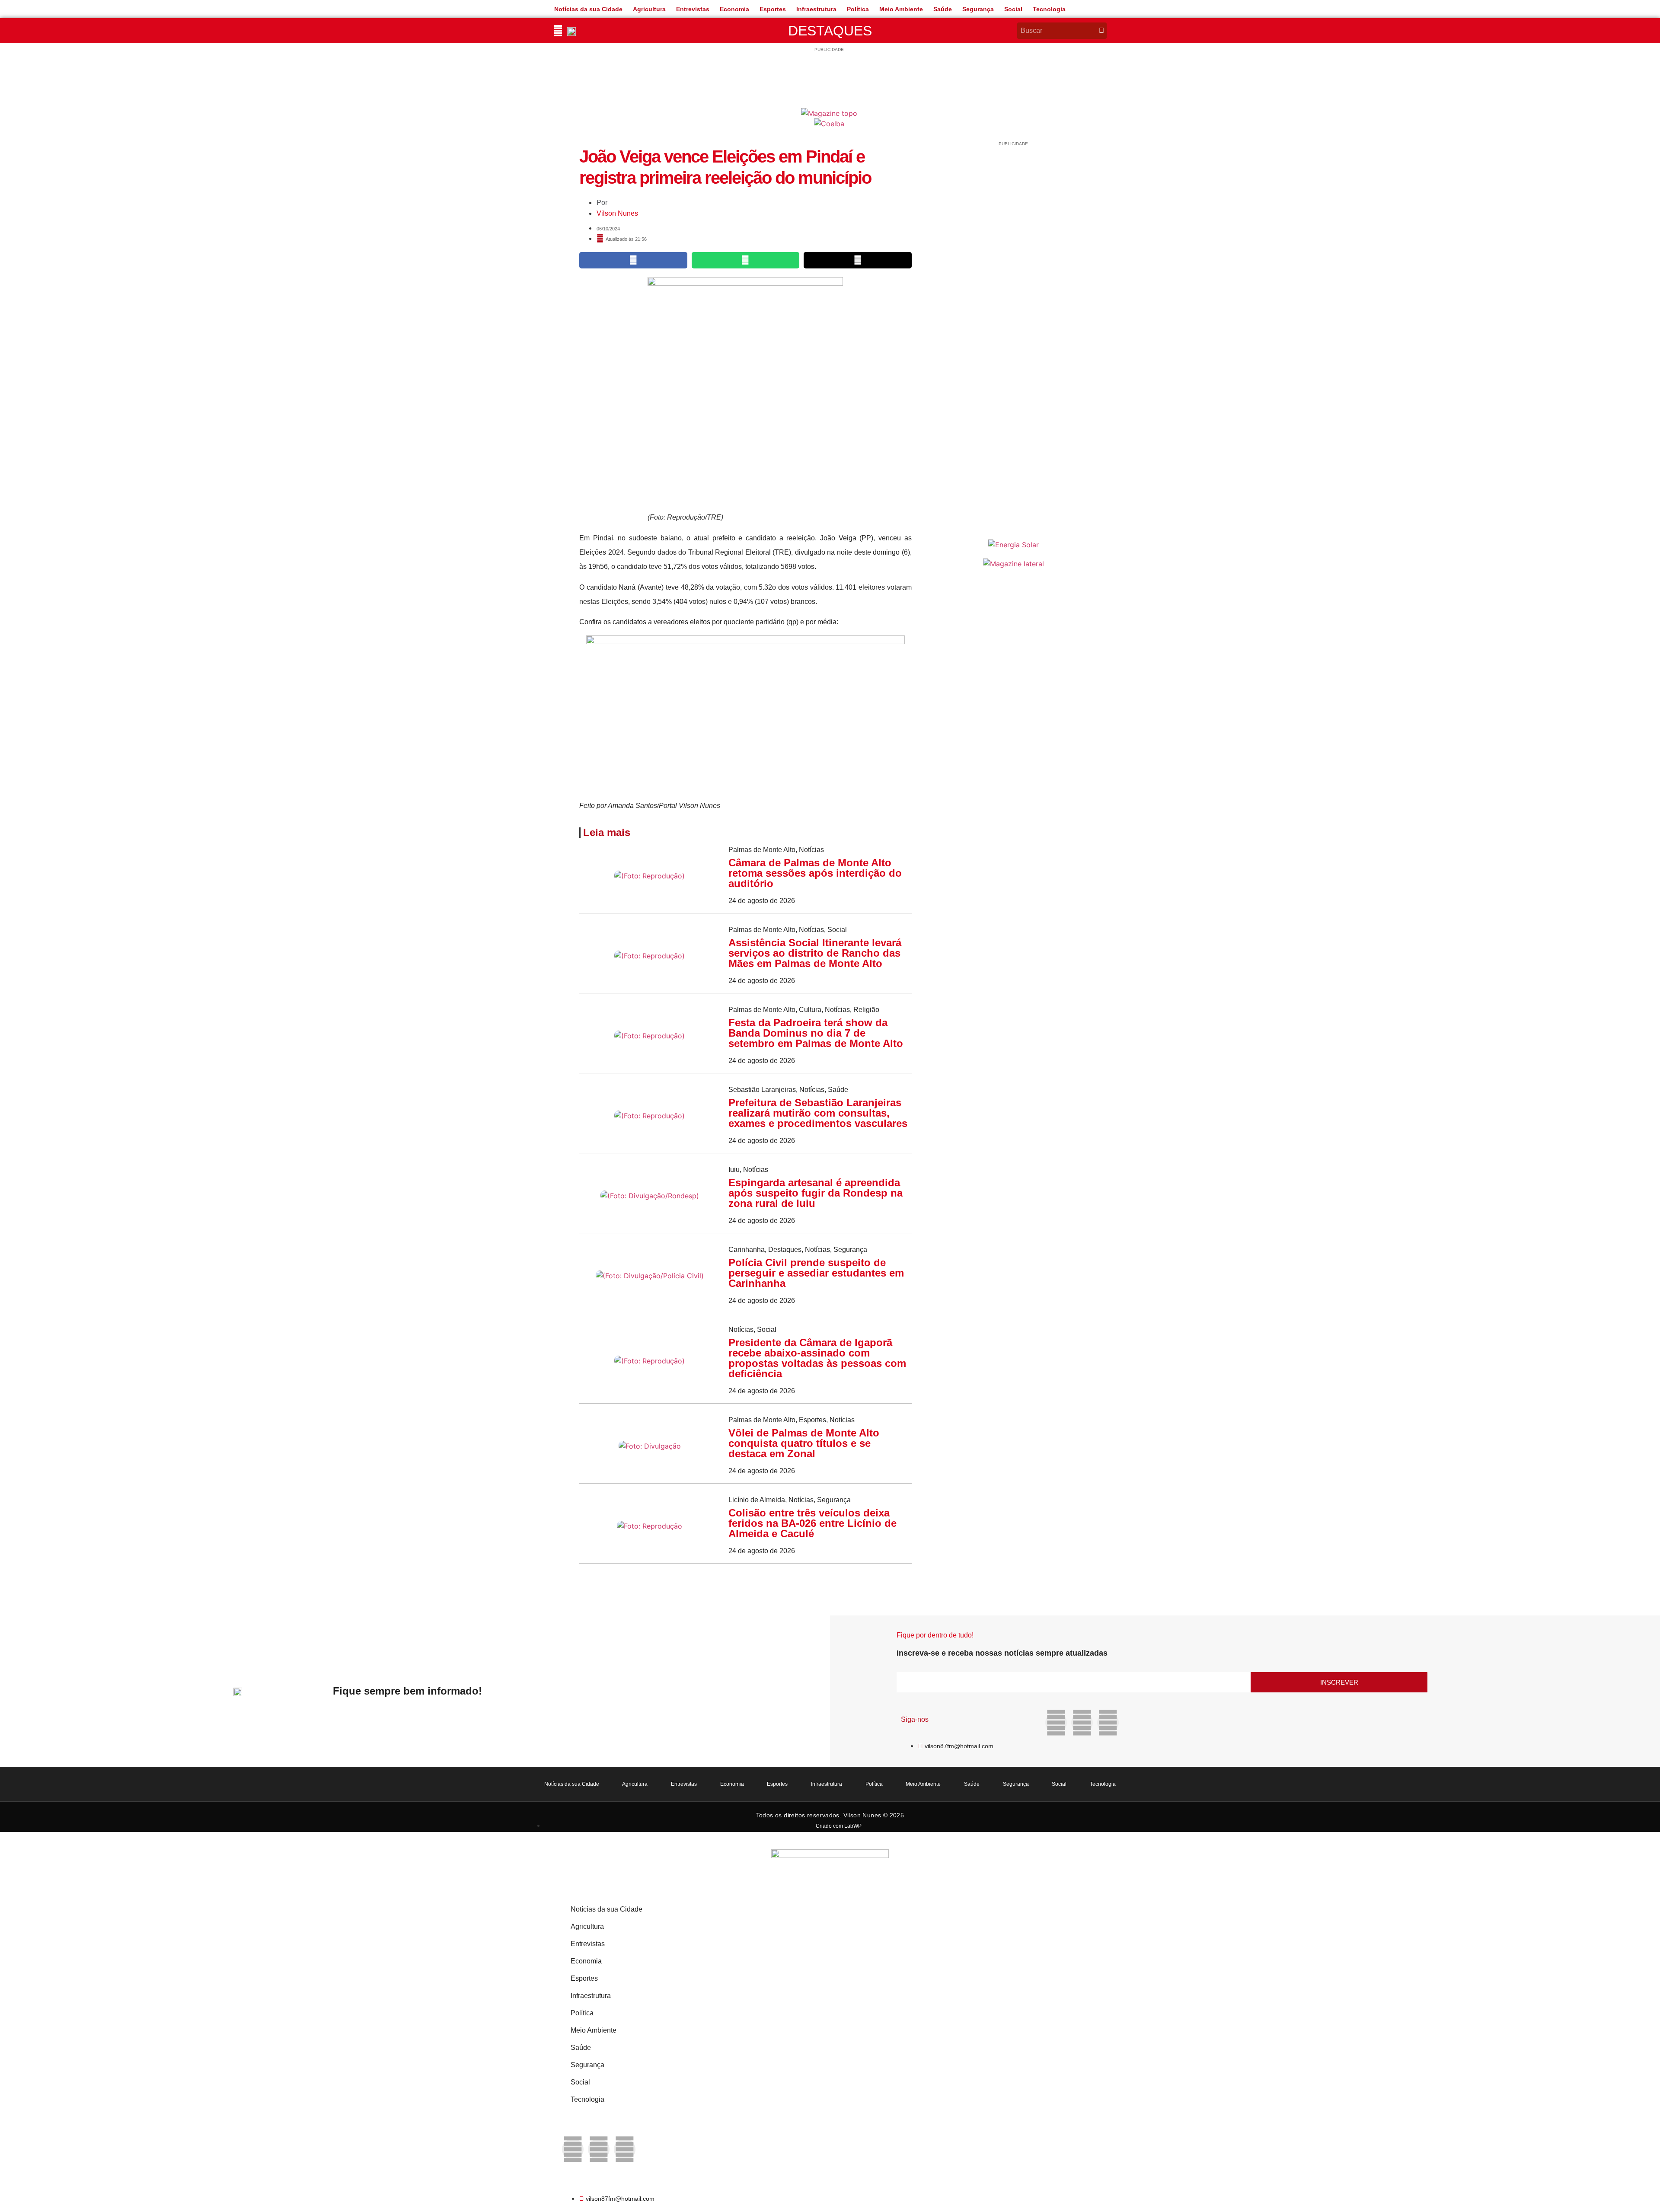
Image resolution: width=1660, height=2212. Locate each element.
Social (1013, 9)
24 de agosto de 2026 (762, 901)
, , (788, 930)
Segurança (978, 9)
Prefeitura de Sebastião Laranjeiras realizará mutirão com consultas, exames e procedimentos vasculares (818, 1113)
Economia (734, 9)
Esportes (773, 9)
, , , (804, 1010)
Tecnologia (1049, 9)
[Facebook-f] (1056, 1723)
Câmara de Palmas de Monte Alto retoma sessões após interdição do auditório (815, 873)
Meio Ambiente (901, 9)
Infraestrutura (816, 9)
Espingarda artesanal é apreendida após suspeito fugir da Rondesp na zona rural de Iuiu (816, 1193)
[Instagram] (1082, 1723)
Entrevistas (693, 9)
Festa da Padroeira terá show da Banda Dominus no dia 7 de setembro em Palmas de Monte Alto (816, 1033)
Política (858, 9)
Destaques (830, 31)
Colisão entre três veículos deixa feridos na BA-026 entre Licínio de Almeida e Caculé (812, 1523)
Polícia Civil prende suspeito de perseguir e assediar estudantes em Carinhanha (816, 1273)
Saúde (943, 9)
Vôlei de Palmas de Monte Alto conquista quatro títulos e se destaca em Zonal (804, 1443)
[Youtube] (1108, 1723)
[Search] (1101, 31)
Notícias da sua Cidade (588, 9)
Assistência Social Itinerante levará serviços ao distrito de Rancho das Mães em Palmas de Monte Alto (815, 953)
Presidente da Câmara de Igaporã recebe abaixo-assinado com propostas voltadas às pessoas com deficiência (817, 1358)
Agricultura (649, 9)
